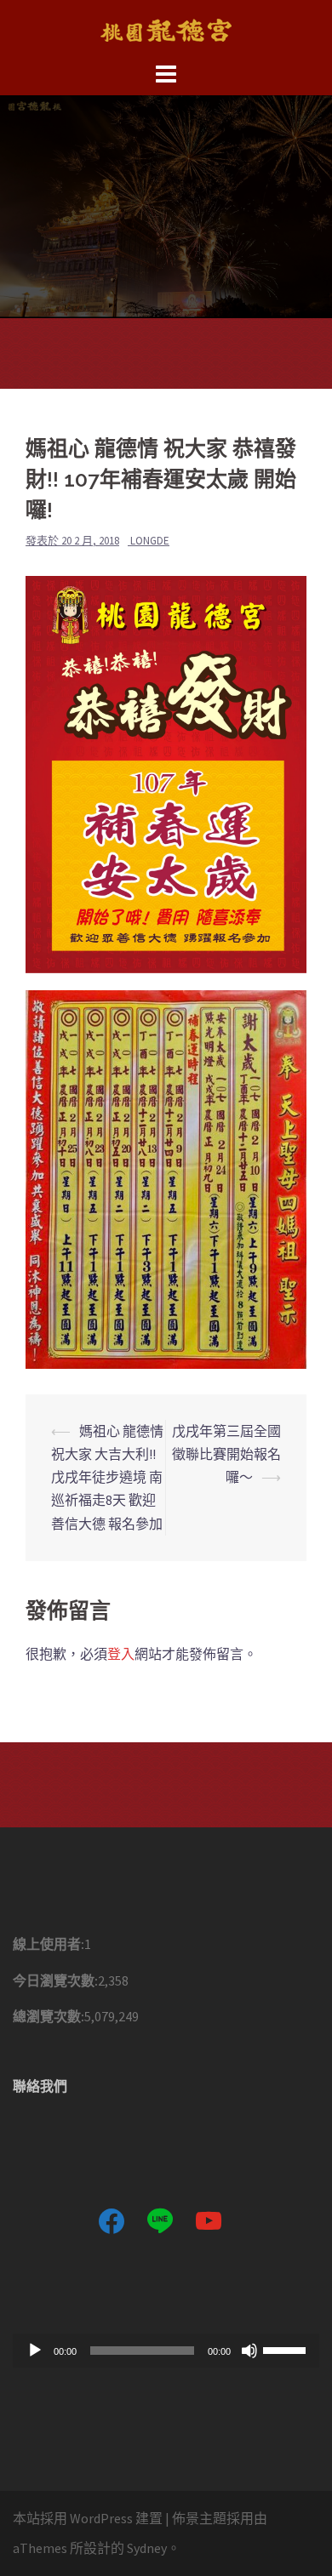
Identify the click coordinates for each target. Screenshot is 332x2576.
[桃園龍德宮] (166, 28)
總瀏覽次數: (49, 2016)
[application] (166, 2351)
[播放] (35, 2351)
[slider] (287, 2349)
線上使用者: (49, 1944)
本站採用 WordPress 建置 (88, 2518)
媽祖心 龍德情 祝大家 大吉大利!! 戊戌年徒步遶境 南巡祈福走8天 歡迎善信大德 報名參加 (107, 1477)
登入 (121, 1654)
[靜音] (249, 2351)
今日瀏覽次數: (55, 1980)
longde (150, 541)
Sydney (147, 2548)
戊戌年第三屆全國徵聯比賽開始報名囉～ (226, 1454)
